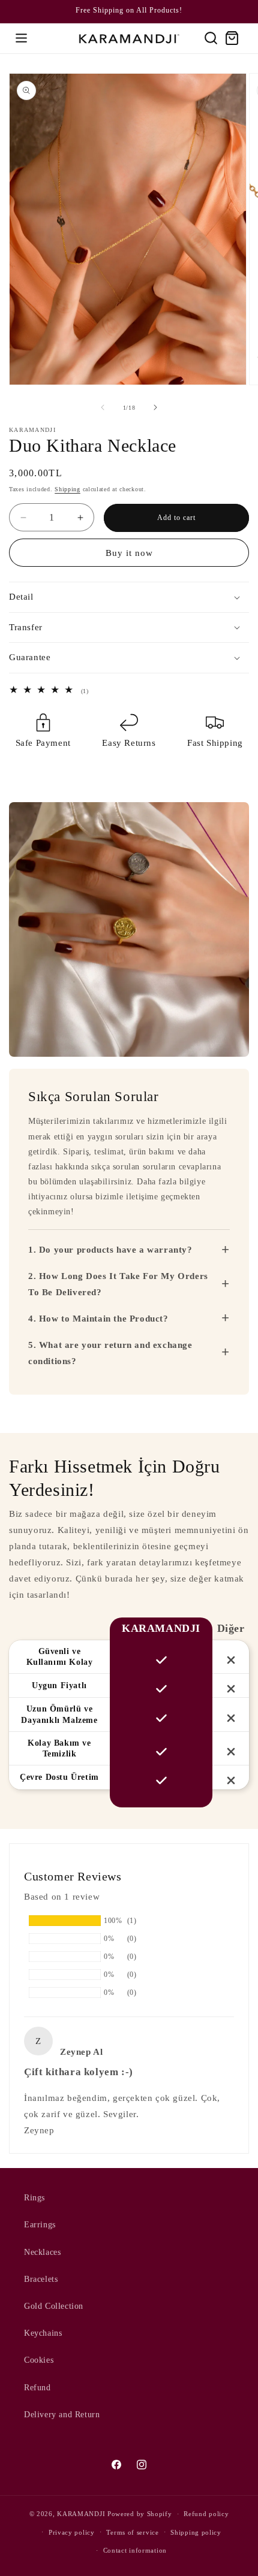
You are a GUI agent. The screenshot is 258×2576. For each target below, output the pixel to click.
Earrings (40, 2225)
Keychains (43, 2333)
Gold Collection (54, 2306)
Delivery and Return (62, 2415)
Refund (37, 2388)
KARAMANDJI (81, 2514)
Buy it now (129, 553)
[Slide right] (155, 407)
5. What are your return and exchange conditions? (129, 1353)
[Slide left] (103, 407)
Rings (34, 2198)
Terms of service (132, 2532)
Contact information (135, 2550)
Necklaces (42, 2252)
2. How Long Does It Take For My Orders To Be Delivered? (129, 1284)
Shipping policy (196, 2532)
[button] (21, 38)
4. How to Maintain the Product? (129, 1318)
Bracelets (41, 2279)
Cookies (39, 2360)
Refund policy (206, 2514)
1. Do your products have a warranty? (129, 1250)
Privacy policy (72, 2532)
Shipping (67, 489)
